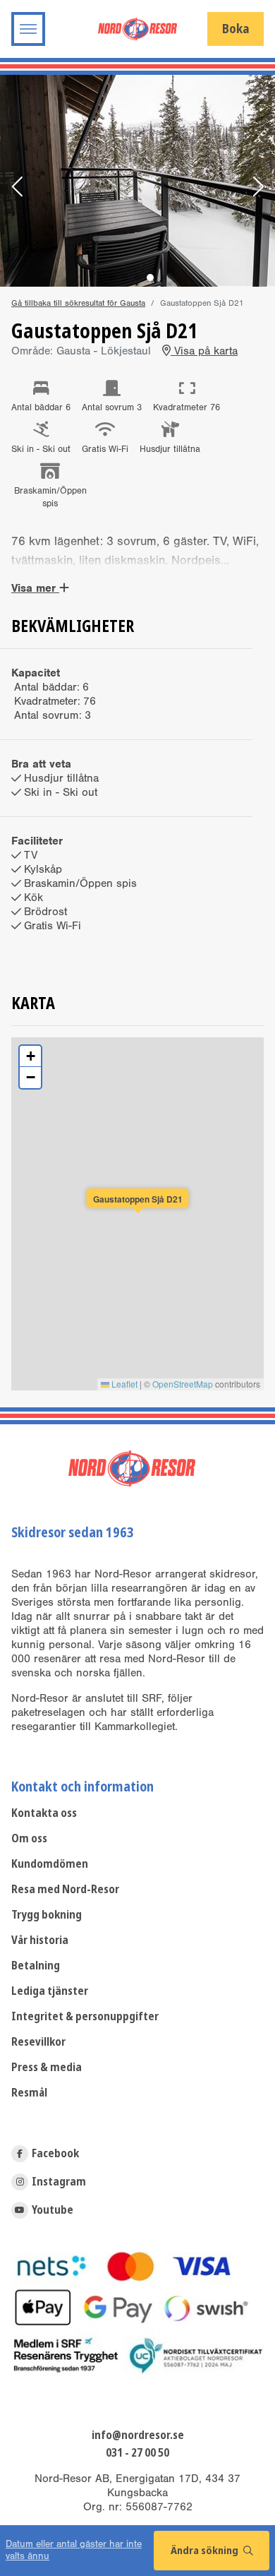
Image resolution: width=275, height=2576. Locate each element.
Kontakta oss (44, 1813)
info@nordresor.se (138, 2435)
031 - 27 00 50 (137, 2453)
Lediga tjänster (50, 1991)
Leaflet (123, 1384)
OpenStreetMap (183, 1384)
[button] (17, 188)
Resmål (29, 2093)
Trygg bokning (47, 1915)
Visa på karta (204, 351)
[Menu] (28, 29)
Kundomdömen (50, 1864)
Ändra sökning (206, 2551)
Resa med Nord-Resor (65, 1889)
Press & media (47, 2067)
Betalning (36, 1966)
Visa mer (35, 588)
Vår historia (40, 1940)
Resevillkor (38, 2042)
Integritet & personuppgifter (85, 2016)
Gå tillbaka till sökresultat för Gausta (78, 303)
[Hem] (137, 29)
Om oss (29, 1838)
